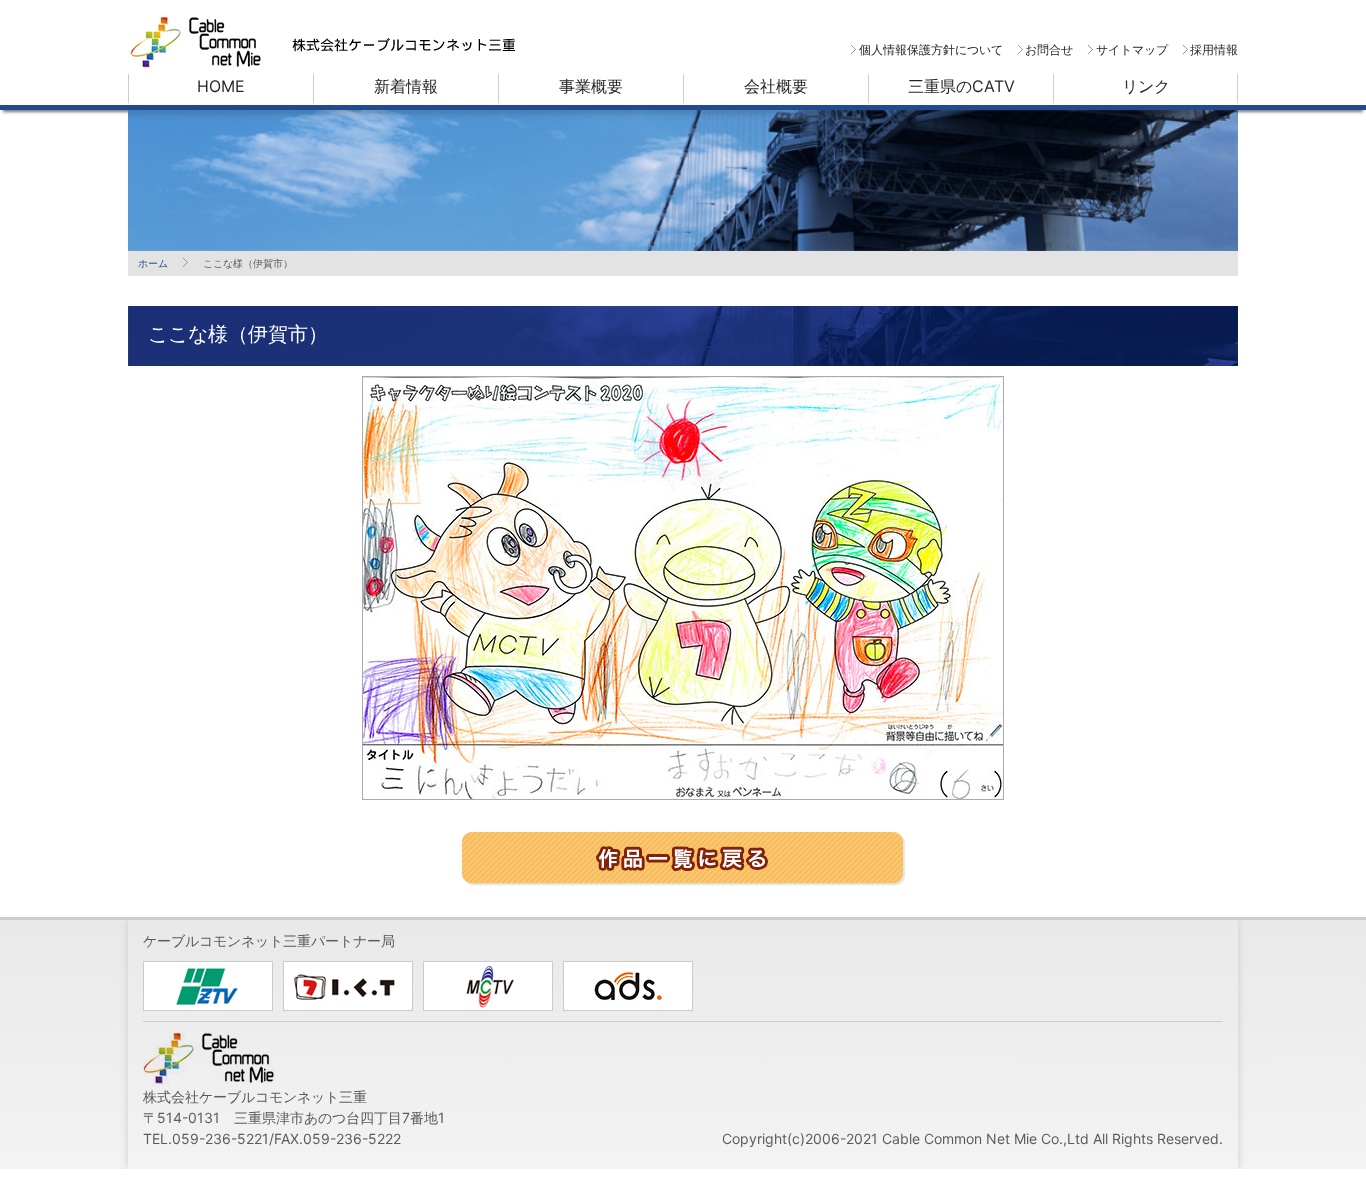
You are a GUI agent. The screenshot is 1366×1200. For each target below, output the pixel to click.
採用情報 (1214, 49)
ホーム (153, 263)
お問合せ (1049, 49)
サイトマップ (1131, 49)
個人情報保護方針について (930, 49)
